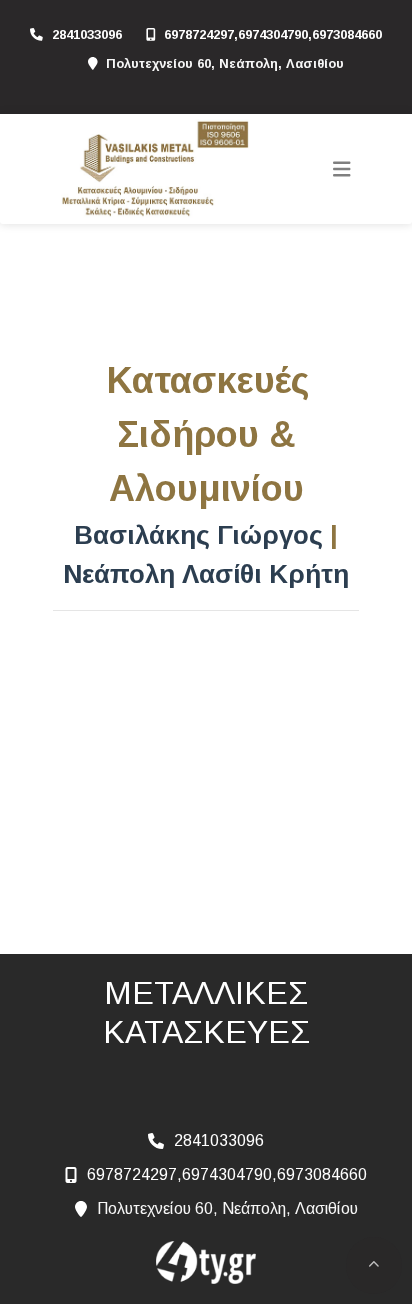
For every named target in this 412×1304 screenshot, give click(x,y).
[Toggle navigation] (342, 169)
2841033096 (87, 34)
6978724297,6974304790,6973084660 (273, 34)
